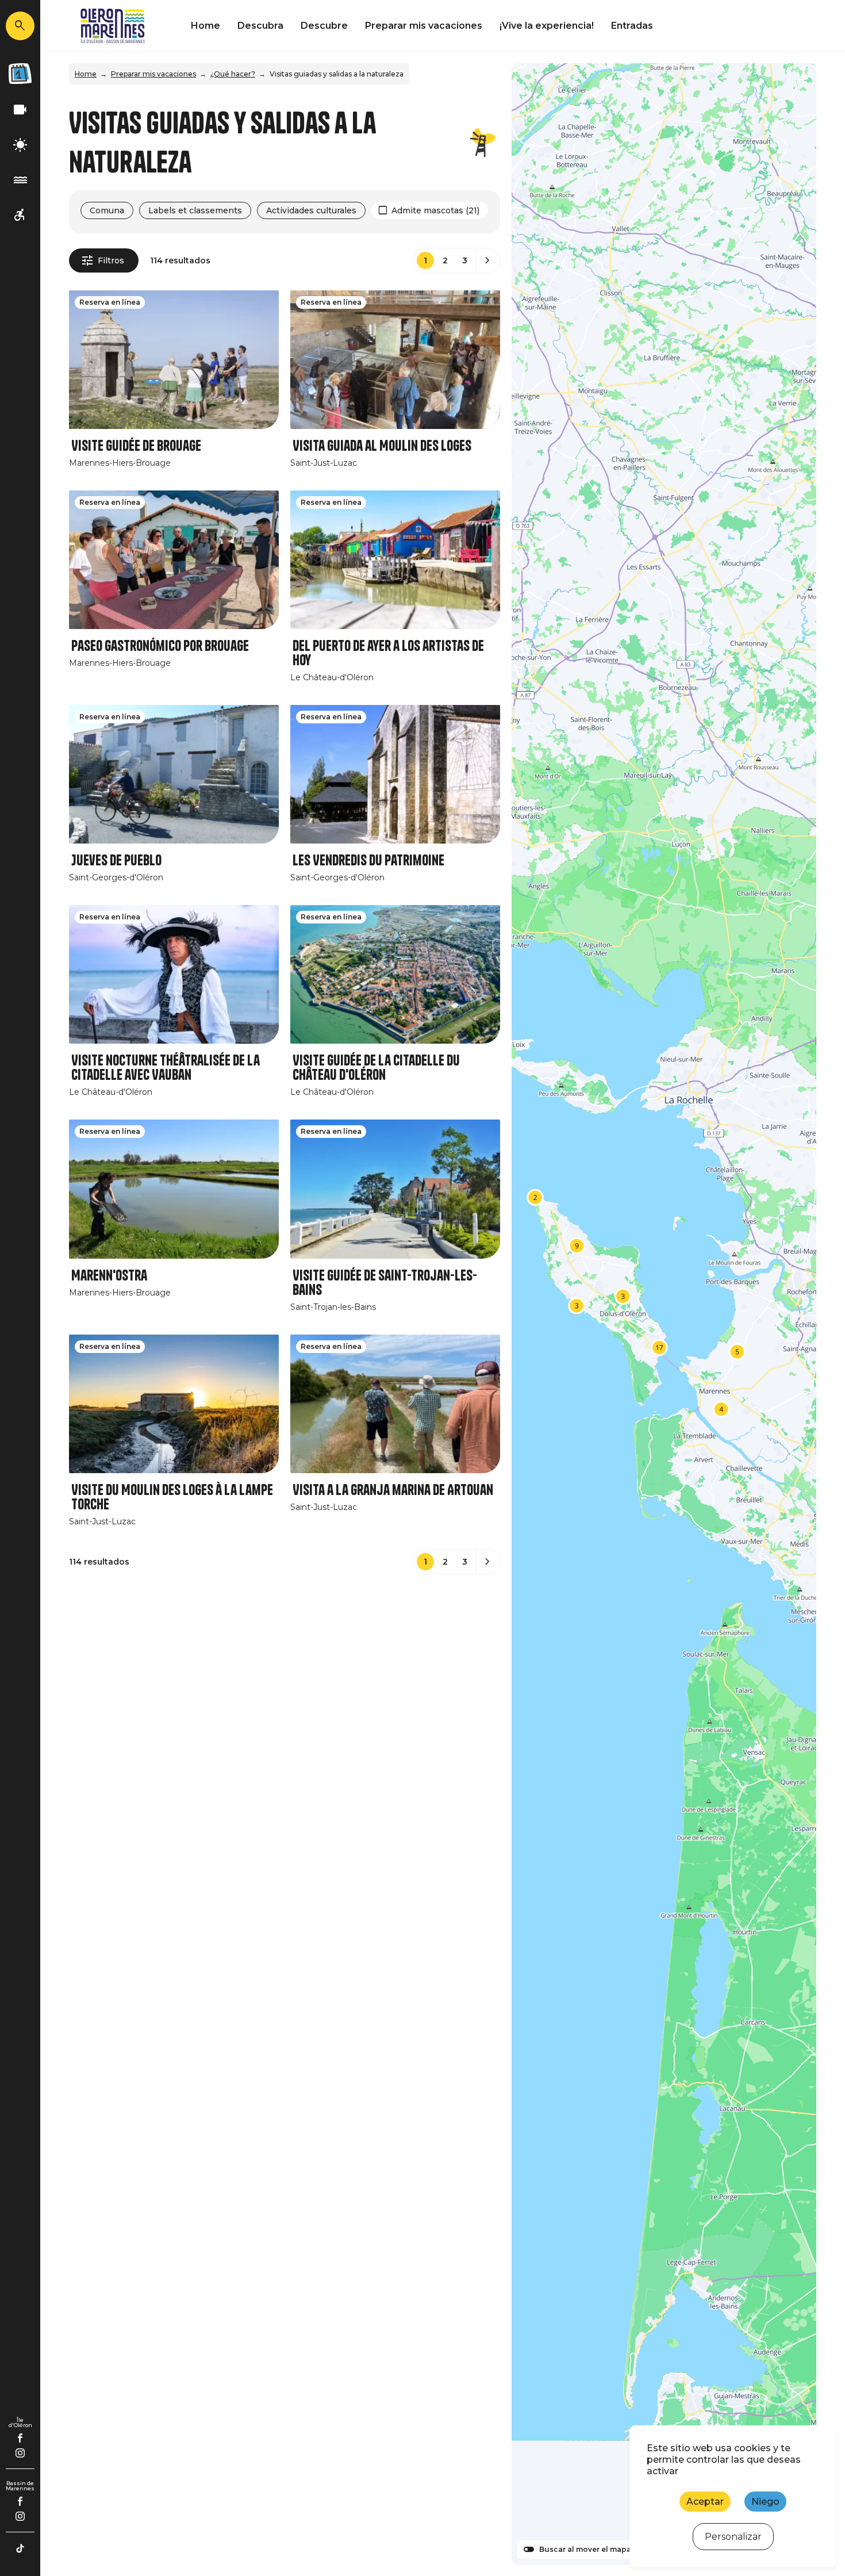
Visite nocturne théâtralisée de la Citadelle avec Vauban (166, 1068)
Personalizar (733, 2537)
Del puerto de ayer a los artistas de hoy (388, 653)
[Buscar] (20, 26)
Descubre (324, 26)
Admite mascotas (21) (435, 210)
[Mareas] (20, 180)
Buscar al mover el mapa (585, 2550)
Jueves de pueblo (116, 860)
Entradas (632, 26)
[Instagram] (20, 2453)
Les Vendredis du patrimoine (368, 860)
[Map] (664, 1314)
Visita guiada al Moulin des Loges (382, 446)
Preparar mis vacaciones (424, 26)
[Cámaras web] (20, 110)
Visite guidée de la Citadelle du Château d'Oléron (376, 1068)
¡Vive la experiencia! (547, 26)
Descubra (260, 26)
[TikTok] (20, 2548)
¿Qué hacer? (233, 74)
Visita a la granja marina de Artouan (393, 1490)
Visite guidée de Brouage (136, 446)
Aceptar (705, 2502)
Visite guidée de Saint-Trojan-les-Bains (385, 1283)
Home (206, 26)
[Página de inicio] (113, 26)
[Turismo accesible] (20, 215)
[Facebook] (20, 2438)
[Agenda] (20, 74)
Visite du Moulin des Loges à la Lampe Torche (172, 1497)
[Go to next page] (487, 260)
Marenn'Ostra (109, 1276)
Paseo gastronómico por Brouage (160, 646)
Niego (765, 2502)
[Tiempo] (20, 145)
